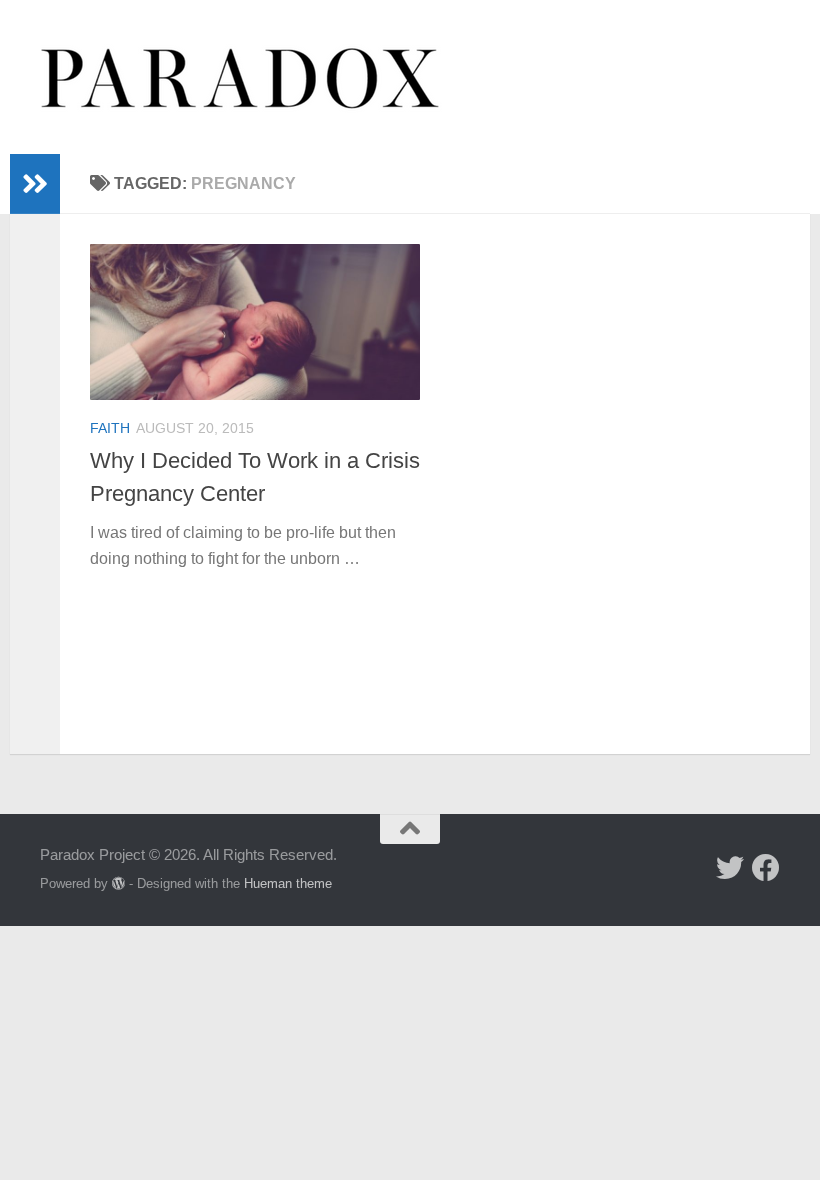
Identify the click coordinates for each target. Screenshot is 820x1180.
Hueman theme (288, 883)
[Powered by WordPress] (118, 883)
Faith (110, 428)
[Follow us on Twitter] (730, 868)
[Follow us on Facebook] (766, 868)
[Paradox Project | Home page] (241, 77)
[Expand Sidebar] (35, 184)
